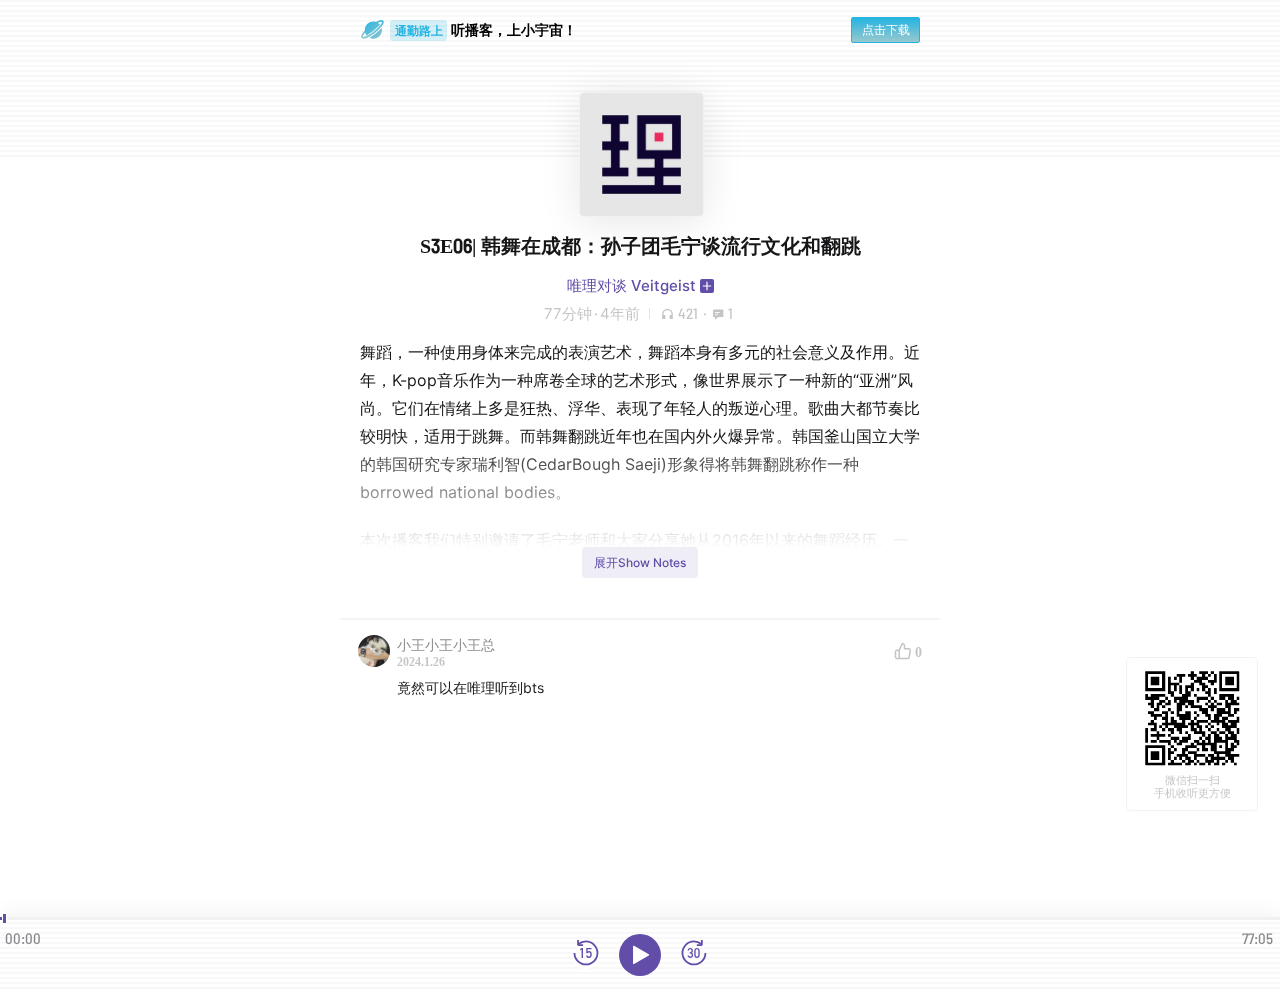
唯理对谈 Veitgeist (631, 285)
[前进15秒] (694, 954)
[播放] (640, 955)
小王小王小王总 (446, 644)
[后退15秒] (586, 954)
